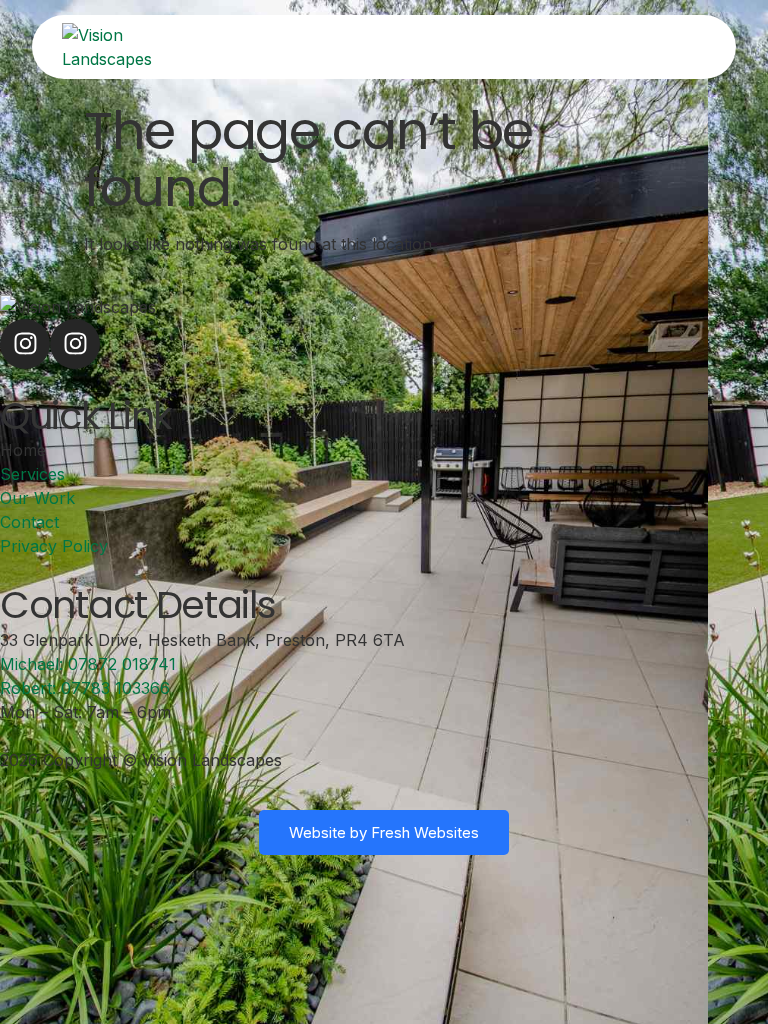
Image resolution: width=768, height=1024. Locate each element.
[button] (555, 47)
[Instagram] (25, 344)
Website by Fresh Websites (384, 832)
